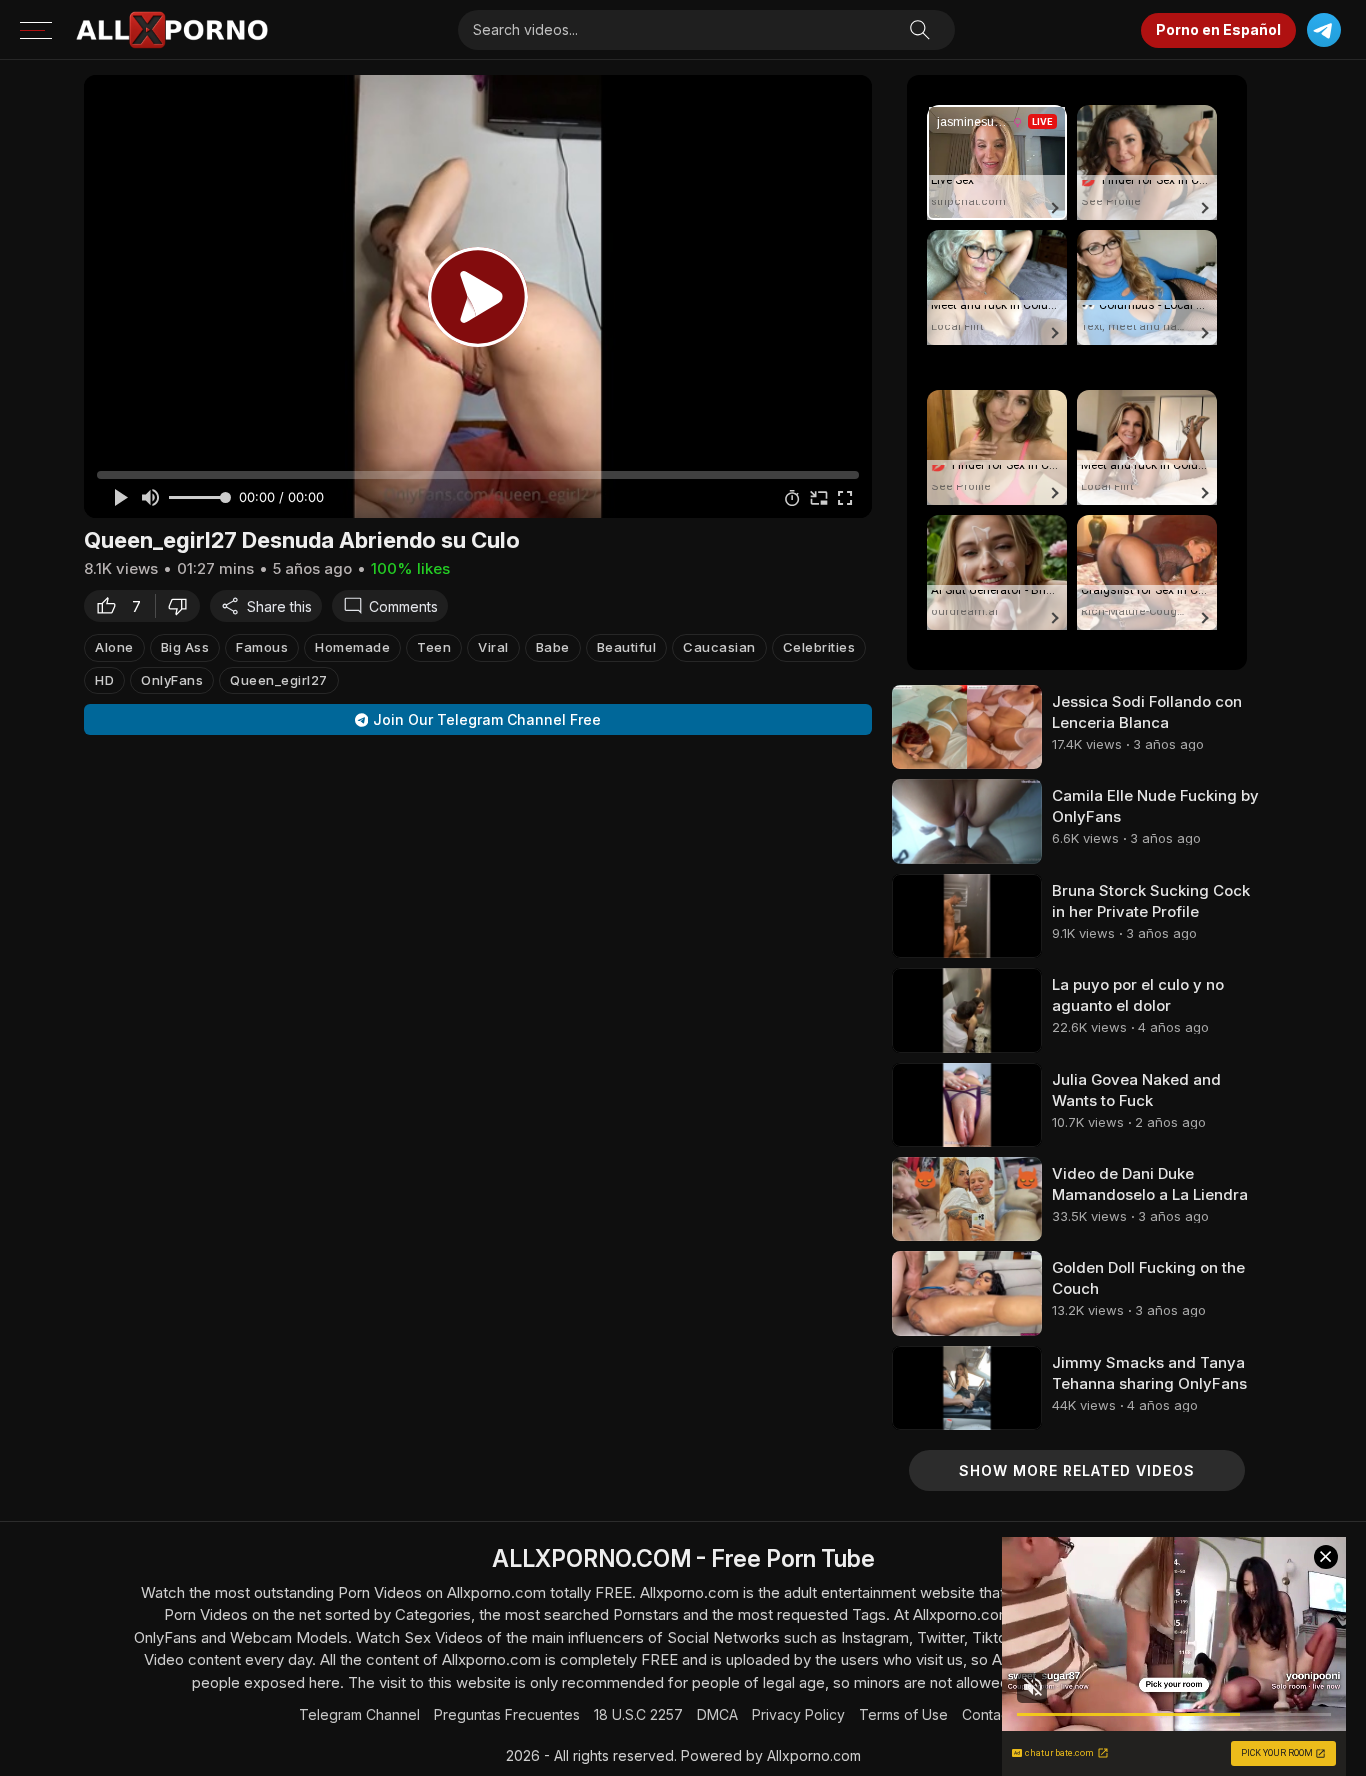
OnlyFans (172, 680)
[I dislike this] (183, 606)
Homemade (352, 647)
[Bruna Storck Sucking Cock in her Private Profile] (967, 916)
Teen (434, 647)
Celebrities (819, 647)
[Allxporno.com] (172, 30)
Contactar (994, 1714)
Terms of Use (903, 1714)
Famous (262, 647)
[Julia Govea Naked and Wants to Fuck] (967, 1105)
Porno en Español (1218, 29)
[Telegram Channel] (1323, 30)
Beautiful (627, 647)
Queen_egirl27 (279, 680)
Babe (553, 647)
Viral (493, 647)
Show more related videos (1077, 1470)
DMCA (717, 1714)
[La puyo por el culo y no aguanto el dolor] (967, 1010)
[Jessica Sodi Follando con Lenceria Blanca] (967, 727)
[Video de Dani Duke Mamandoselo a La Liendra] (967, 1199)
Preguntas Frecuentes (507, 1714)
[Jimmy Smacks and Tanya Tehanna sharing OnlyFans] (967, 1388)
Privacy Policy (798, 1714)
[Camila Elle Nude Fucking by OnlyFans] (967, 821)
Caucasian (719, 647)
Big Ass (185, 647)
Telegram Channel (359, 1714)
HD (104, 680)
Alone (114, 647)
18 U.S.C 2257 (638, 1714)
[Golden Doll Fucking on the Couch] (967, 1293)
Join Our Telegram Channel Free (487, 719)
